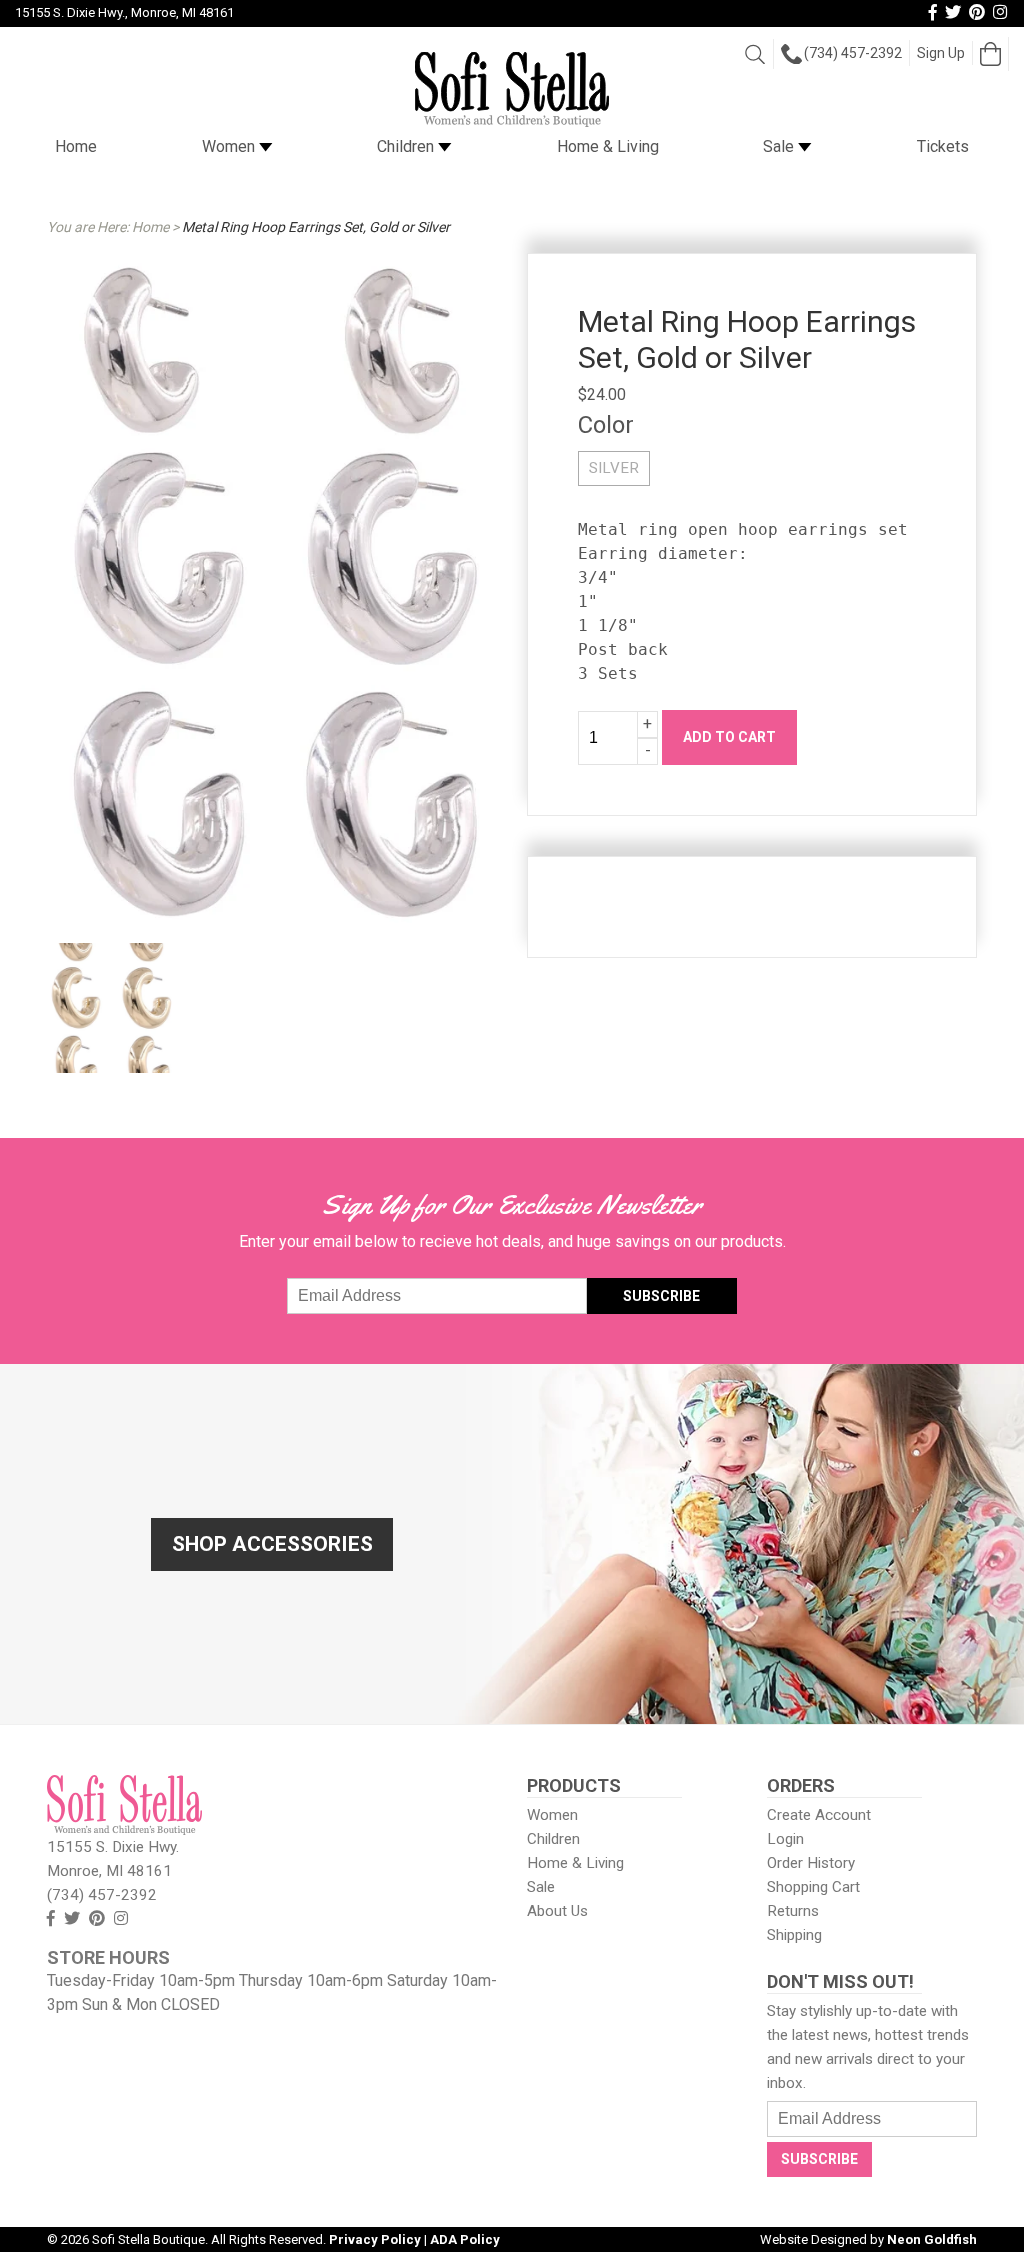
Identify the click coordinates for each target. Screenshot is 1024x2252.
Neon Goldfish (932, 2239)
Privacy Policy (375, 2239)
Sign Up (941, 53)
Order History (811, 1863)
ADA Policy (465, 2239)
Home (76, 146)
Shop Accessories (272, 1544)
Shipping (794, 1935)
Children (407, 146)
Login (785, 1839)
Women (230, 146)
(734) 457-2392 (853, 53)
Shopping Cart (813, 1887)
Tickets (943, 146)
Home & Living (608, 146)
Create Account (819, 1815)
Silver (614, 468)
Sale (780, 146)
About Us (557, 1911)
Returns (793, 1911)
